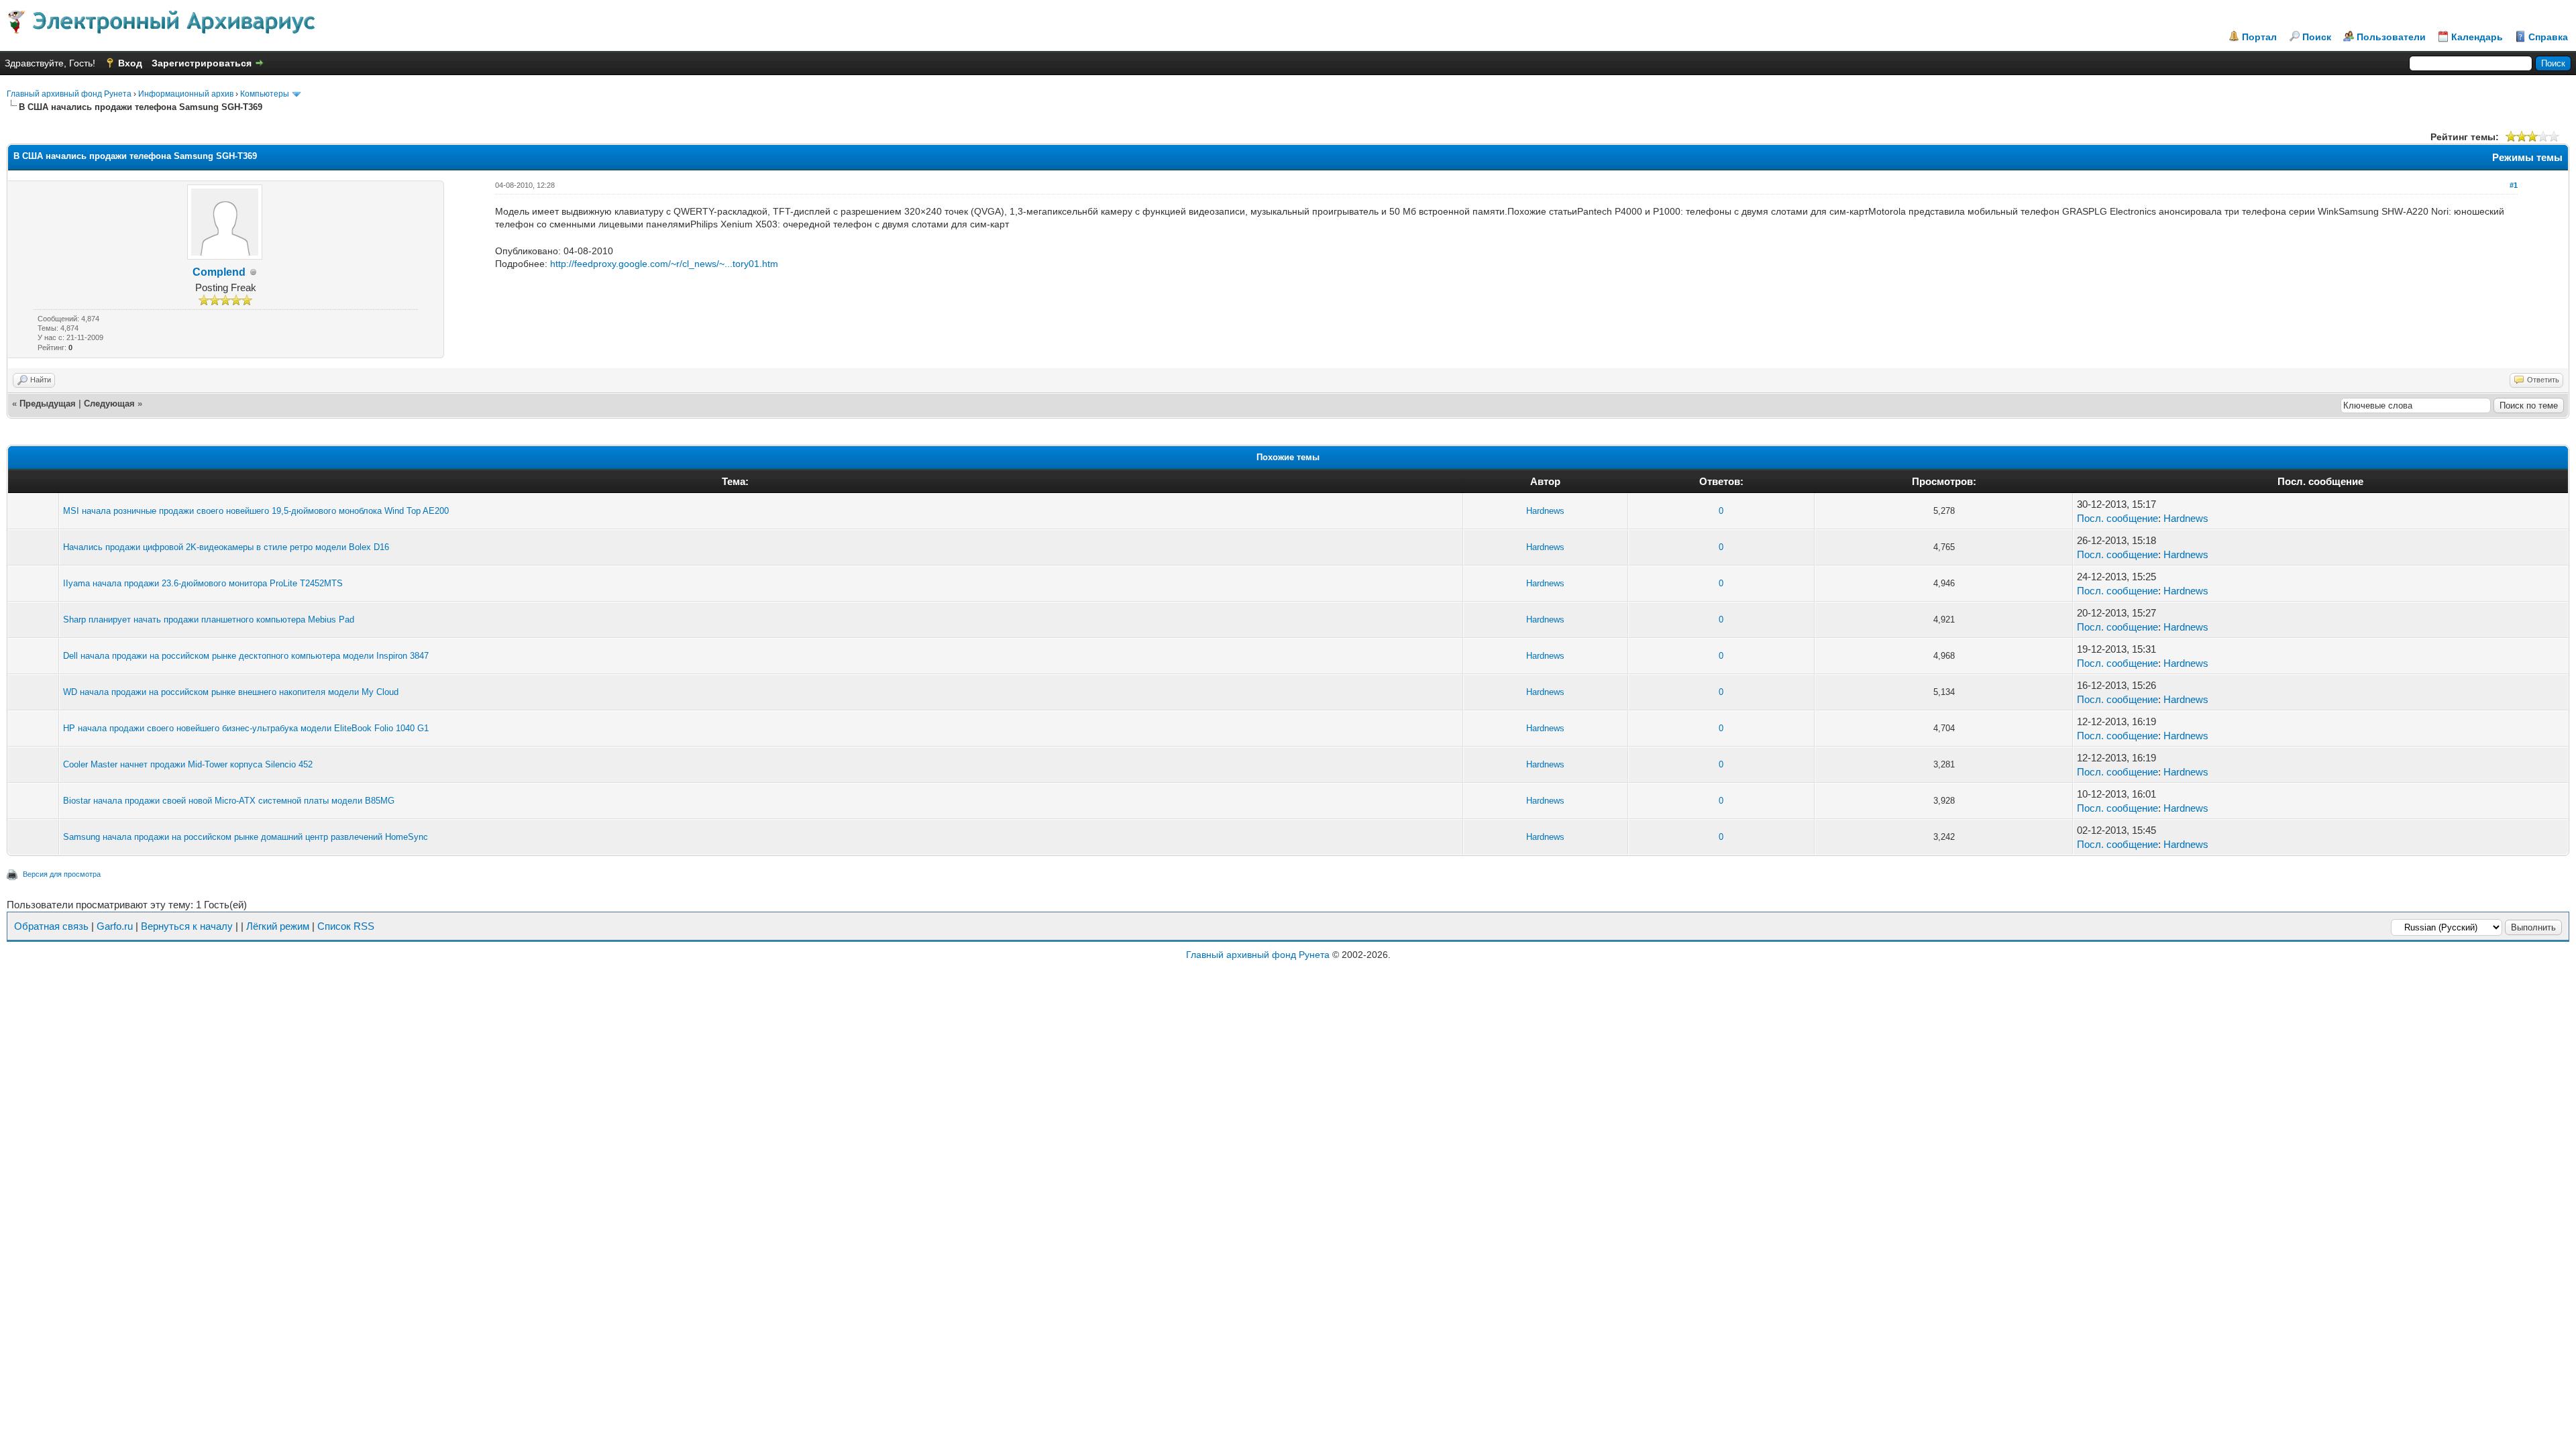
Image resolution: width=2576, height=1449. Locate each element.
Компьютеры (265, 94)
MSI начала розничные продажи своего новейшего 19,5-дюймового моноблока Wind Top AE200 (256, 511)
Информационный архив (186, 94)
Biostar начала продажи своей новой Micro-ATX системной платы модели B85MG (229, 801)
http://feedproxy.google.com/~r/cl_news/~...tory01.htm (664, 264)
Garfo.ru (115, 926)
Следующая (109, 404)
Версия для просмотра (62, 874)
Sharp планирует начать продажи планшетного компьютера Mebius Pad (209, 620)
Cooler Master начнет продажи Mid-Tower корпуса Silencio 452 (188, 764)
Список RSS (346, 926)
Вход (130, 63)
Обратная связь (51, 926)
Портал (2259, 37)
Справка (2548, 37)
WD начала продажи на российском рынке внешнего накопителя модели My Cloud (231, 692)
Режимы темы (2527, 157)
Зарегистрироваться (202, 63)
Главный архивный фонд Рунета (69, 94)
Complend (219, 272)
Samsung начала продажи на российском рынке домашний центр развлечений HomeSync (246, 837)
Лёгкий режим (278, 926)
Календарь (2477, 37)
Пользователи (2391, 37)
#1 (2514, 185)
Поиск (2317, 37)
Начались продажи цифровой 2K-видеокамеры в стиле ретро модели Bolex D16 (226, 547)
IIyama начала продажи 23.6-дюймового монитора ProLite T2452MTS (203, 583)
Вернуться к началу (187, 926)
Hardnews (1545, 511)
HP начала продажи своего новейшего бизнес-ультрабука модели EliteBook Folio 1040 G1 (246, 728)
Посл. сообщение (2117, 518)
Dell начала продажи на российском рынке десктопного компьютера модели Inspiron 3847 (246, 656)
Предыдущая (48, 404)
